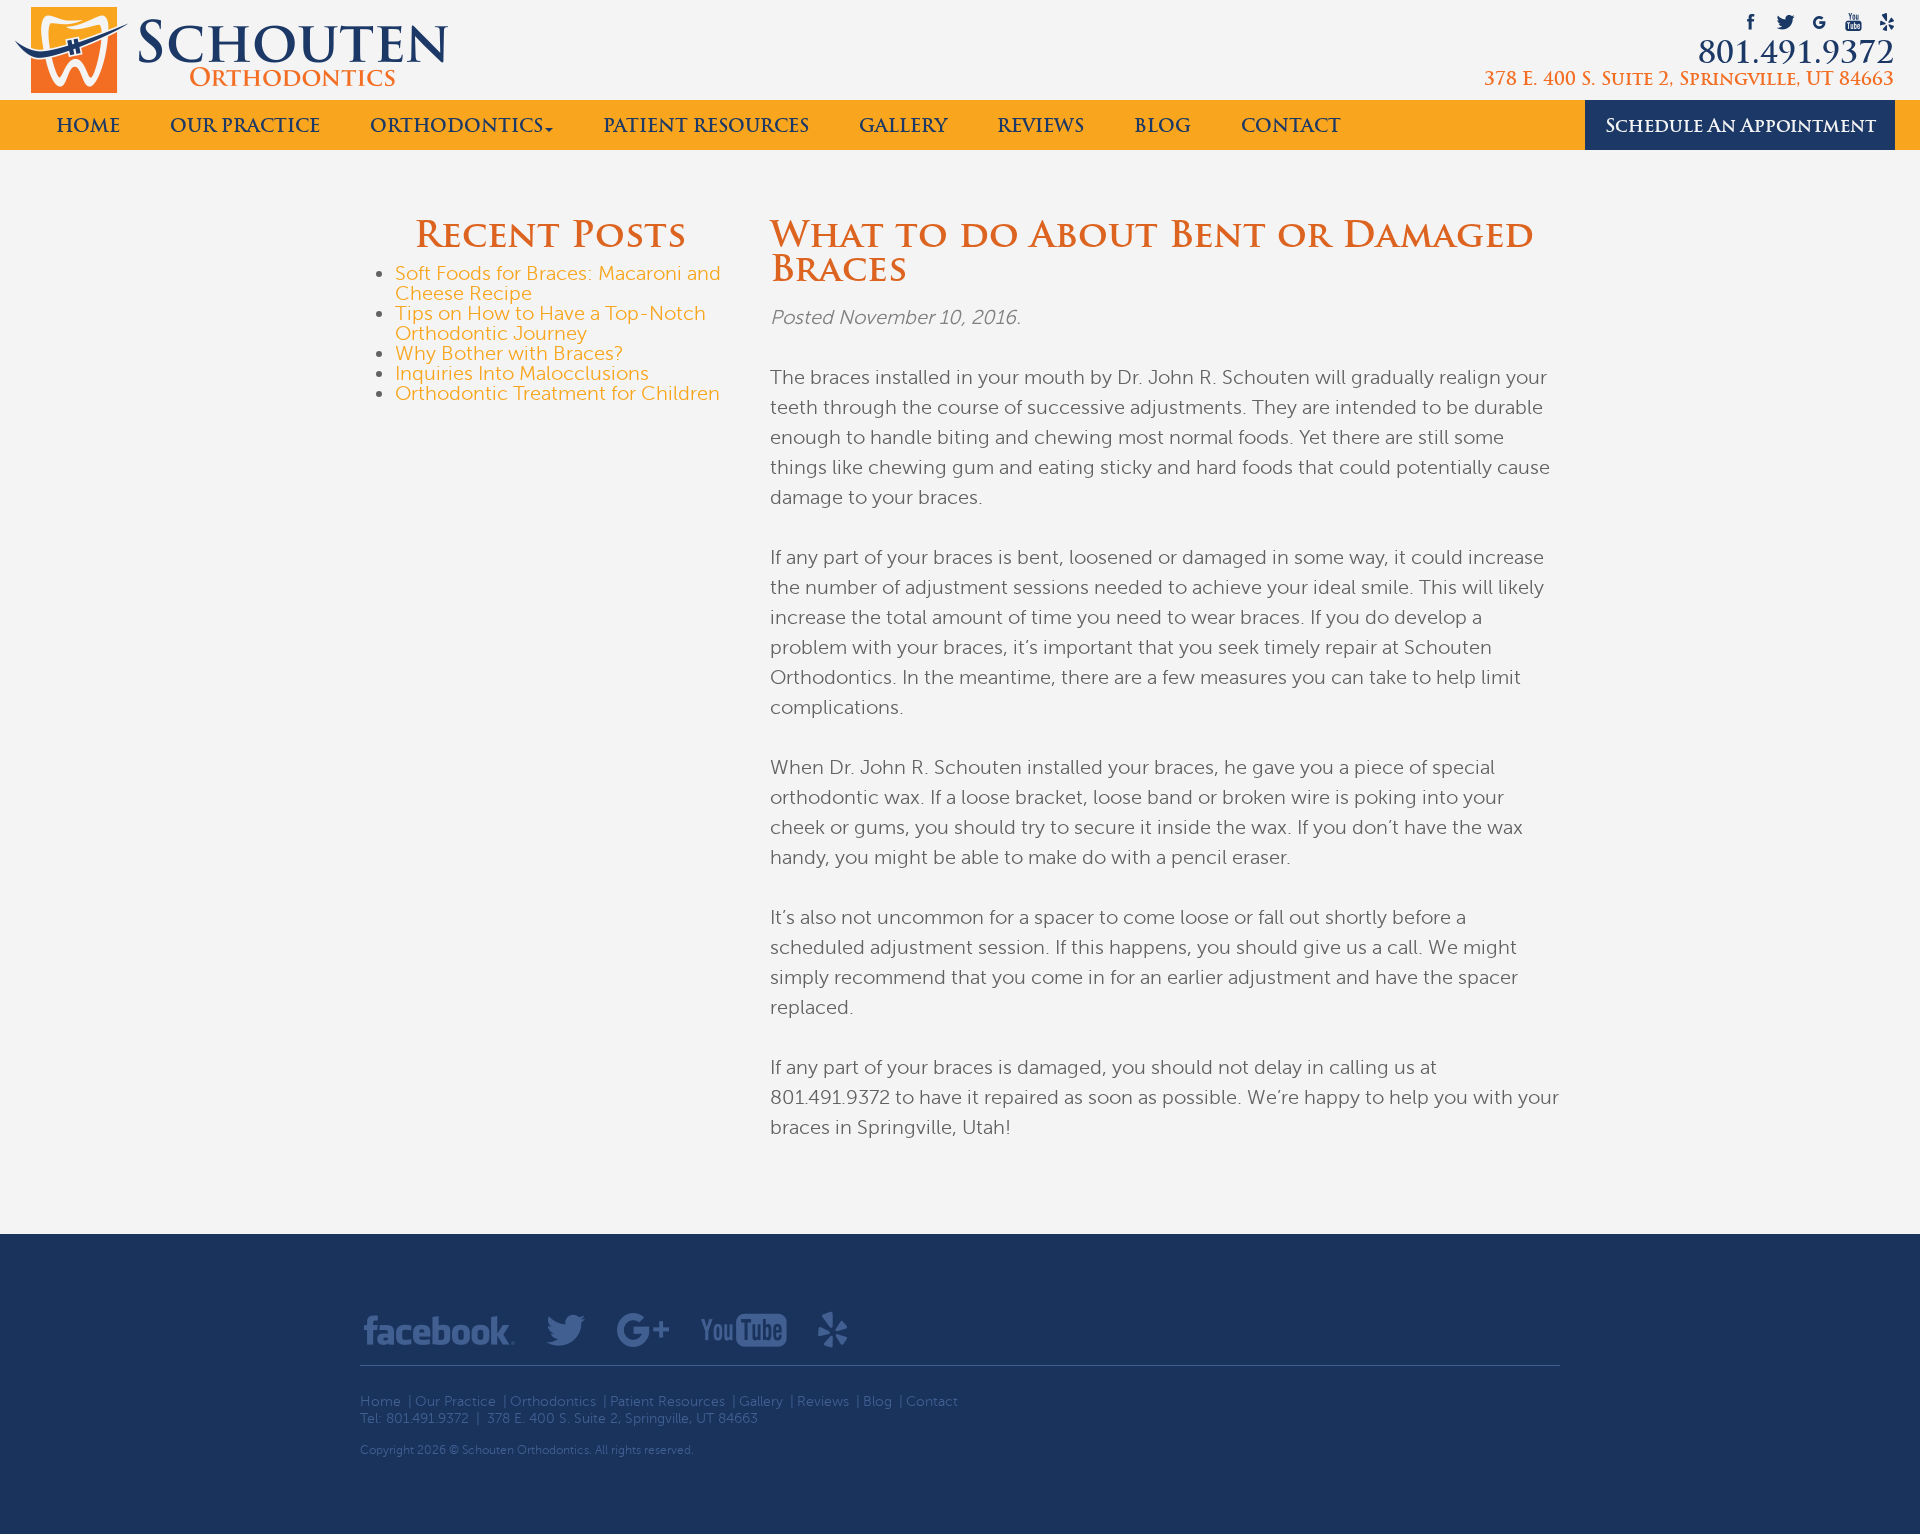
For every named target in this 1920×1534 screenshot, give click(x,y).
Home (88, 127)
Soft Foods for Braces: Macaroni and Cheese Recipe (558, 283)
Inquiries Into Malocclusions (522, 373)
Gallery (903, 127)
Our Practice (245, 127)
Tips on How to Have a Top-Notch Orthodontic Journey (550, 323)
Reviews (1040, 127)
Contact (1291, 127)
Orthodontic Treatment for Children (557, 393)
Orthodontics (456, 127)
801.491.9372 (1796, 56)
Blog (1162, 127)
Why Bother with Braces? (509, 353)
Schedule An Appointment (1740, 127)
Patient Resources (706, 127)
